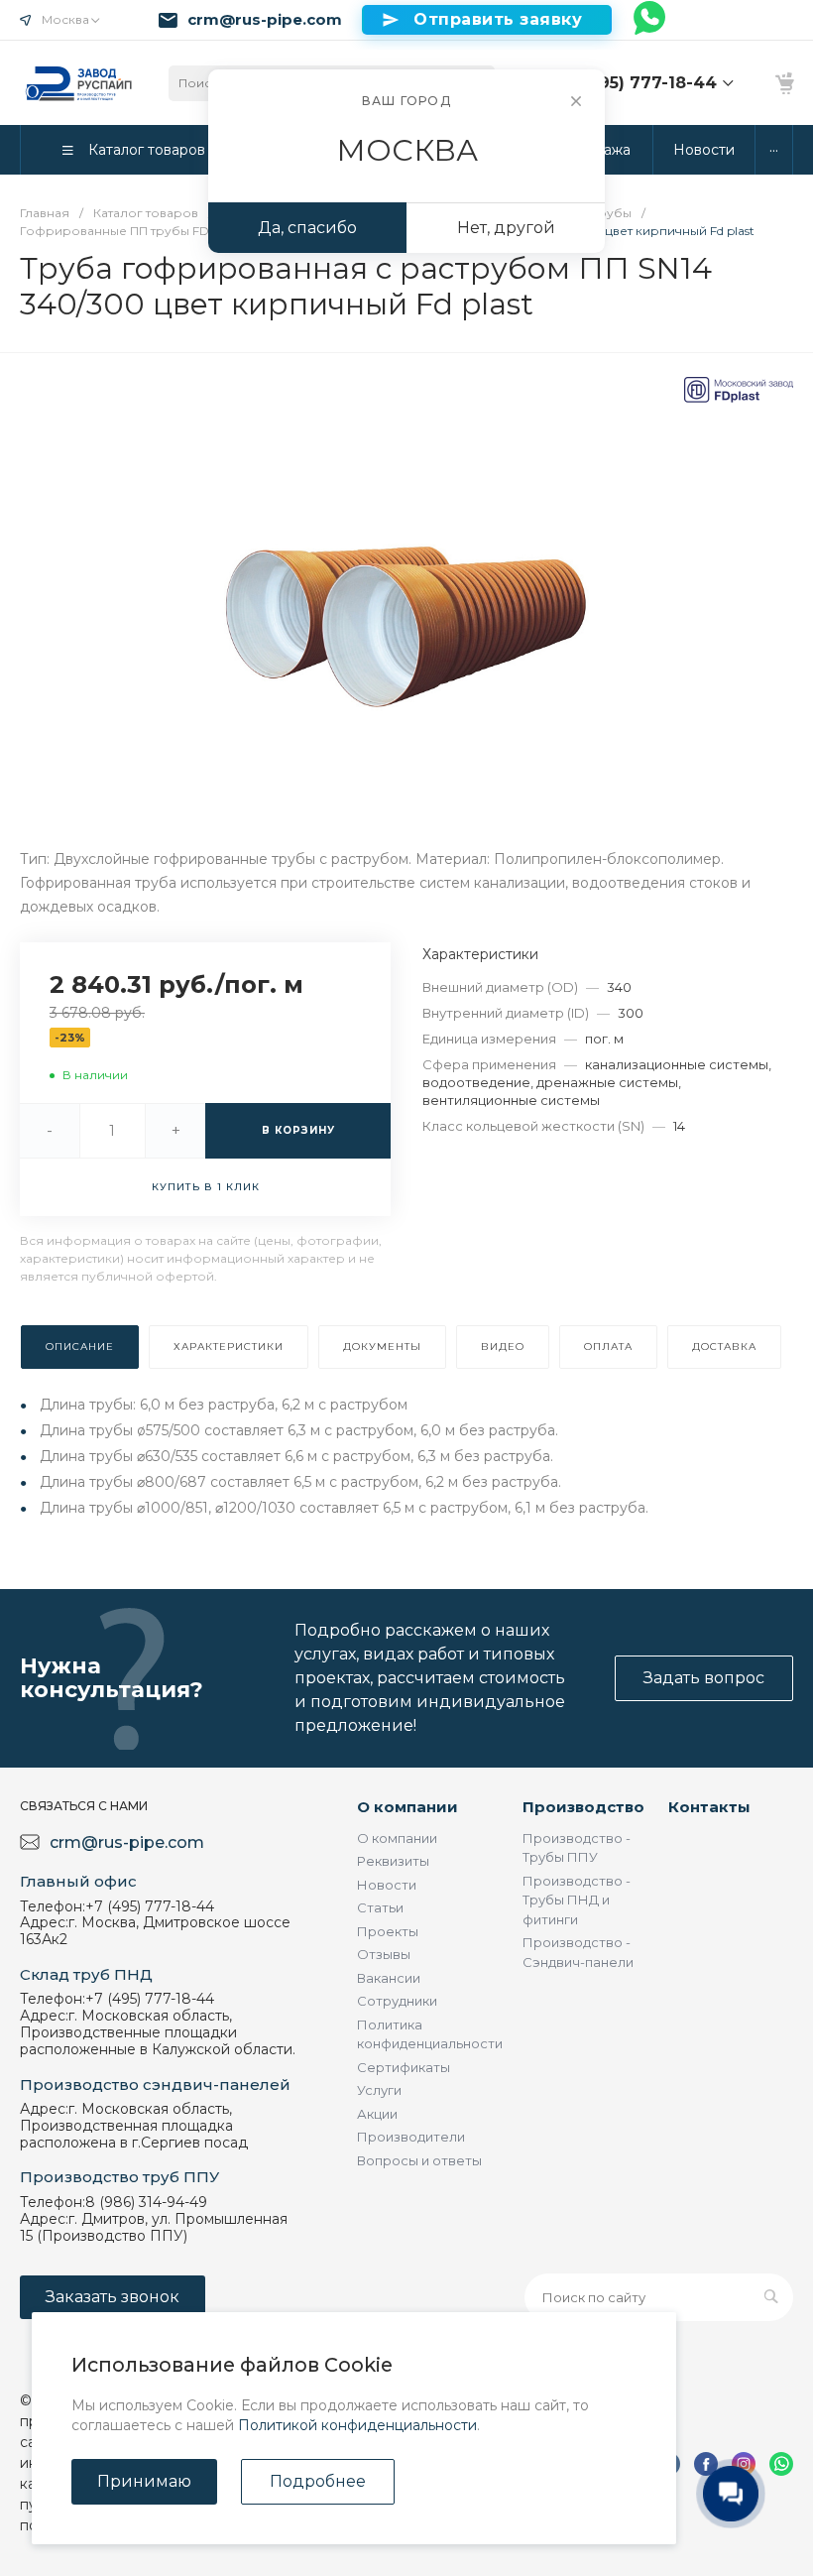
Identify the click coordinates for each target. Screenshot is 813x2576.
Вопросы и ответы (419, 2160)
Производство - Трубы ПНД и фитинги (577, 1900)
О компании (407, 1807)
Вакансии (389, 1978)
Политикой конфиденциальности (357, 2425)
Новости (387, 1885)
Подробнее (318, 2481)
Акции (377, 2114)
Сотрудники (397, 2001)
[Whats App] (650, 20)
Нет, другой (506, 228)
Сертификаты (404, 2067)
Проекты (388, 1931)
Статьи (380, 1907)
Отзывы (384, 1954)
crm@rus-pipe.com (265, 20)
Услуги (379, 2090)
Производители (411, 2137)
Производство (583, 1807)
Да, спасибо (307, 228)
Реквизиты (393, 1861)
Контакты (709, 1807)
